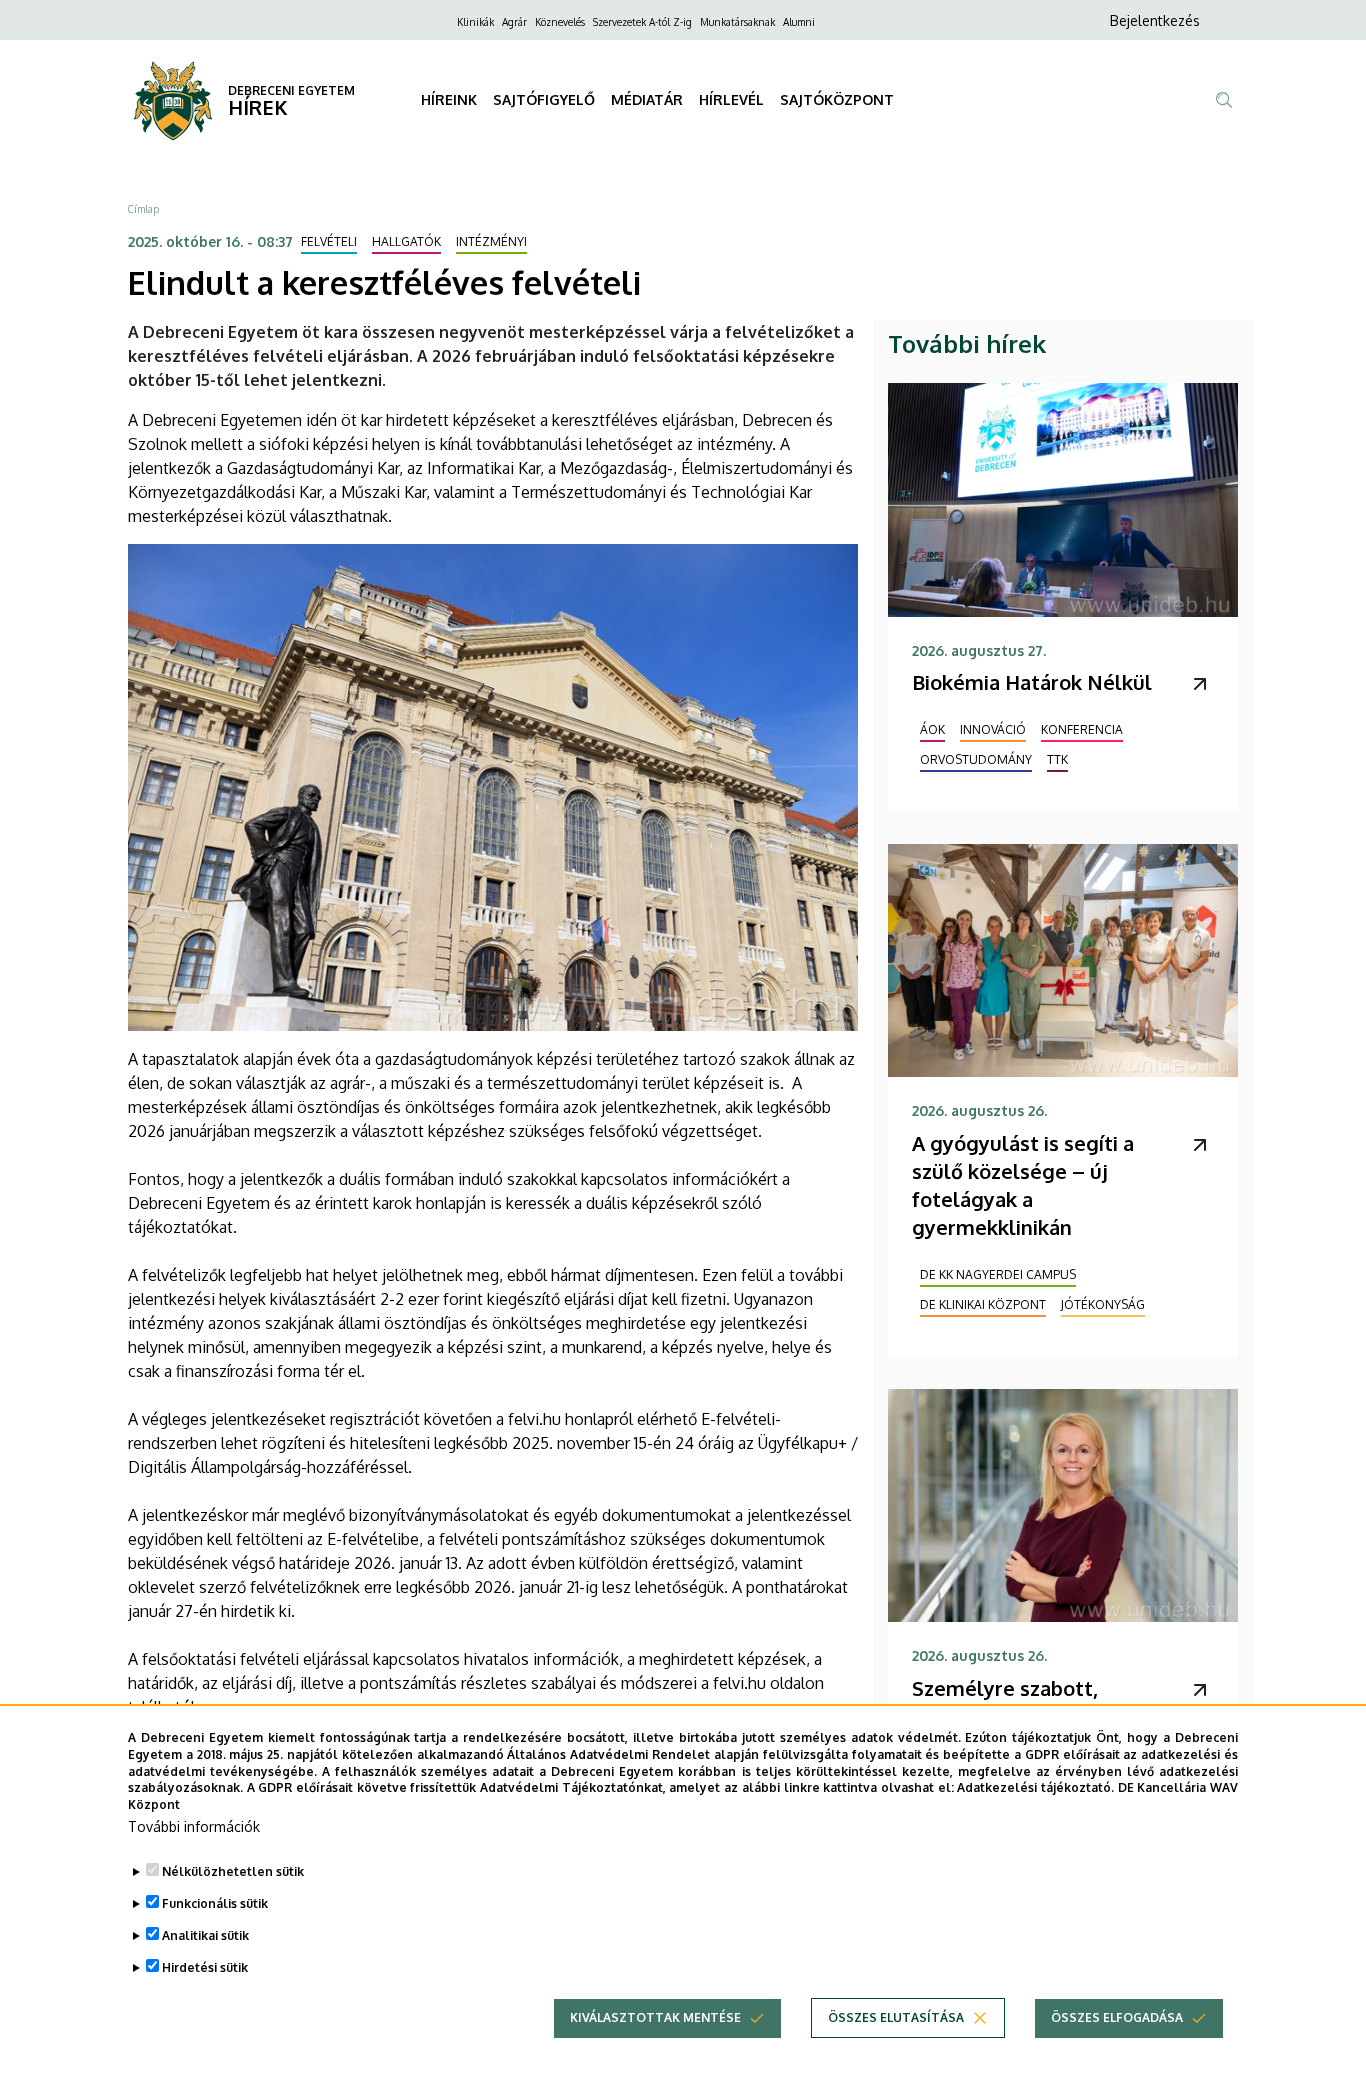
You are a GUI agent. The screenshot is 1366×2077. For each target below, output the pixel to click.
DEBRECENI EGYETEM (291, 90)
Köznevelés (560, 22)
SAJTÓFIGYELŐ (544, 99)
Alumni (799, 22)
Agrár (514, 22)
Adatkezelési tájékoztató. (1035, 1787)
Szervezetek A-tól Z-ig (642, 22)
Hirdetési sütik (205, 1967)
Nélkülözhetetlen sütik (233, 1871)
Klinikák (475, 22)
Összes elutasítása (896, 2017)
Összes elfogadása (1117, 2017)
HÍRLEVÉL (731, 99)
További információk (194, 1826)
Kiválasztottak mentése (655, 2017)
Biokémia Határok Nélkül (1032, 682)
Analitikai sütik (205, 1935)
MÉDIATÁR (647, 99)
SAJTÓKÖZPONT (837, 99)
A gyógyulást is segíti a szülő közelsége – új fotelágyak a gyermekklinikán (1023, 1185)
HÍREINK (449, 99)
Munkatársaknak (737, 22)
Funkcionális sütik (215, 1903)
